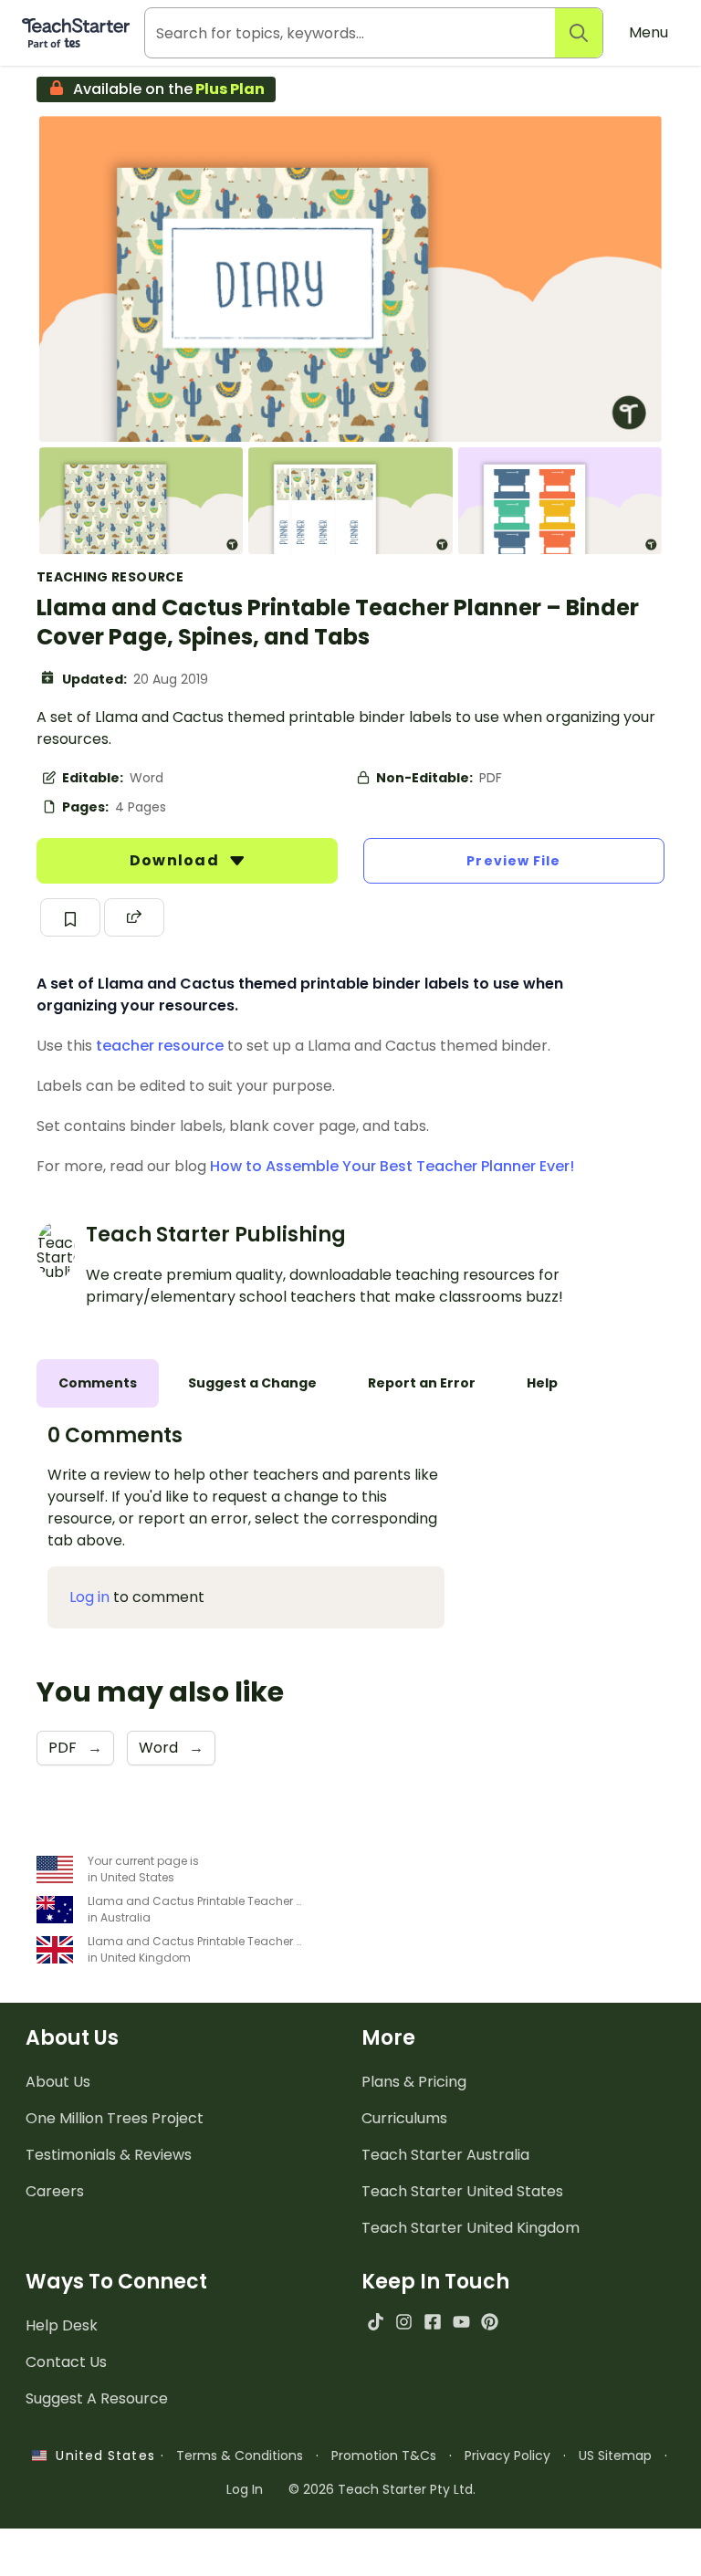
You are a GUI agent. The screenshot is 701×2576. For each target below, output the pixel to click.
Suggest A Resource (97, 2398)
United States (100, 2456)
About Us (58, 2082)
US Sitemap (615, 2456)
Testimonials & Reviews (109, 2155)
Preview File (513, 861)
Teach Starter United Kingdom (471, 2228)
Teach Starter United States (462, 2191)
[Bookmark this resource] (70, 917)
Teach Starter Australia (445, 2155)
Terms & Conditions (240, 2456)
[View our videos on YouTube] (461, 2322)
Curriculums (404, 2118)
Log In (245, 2489)
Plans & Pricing (414, 2082)
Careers (55, 2191)
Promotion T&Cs (384, 2456)
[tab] (98, 1383)
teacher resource (160, 1046)
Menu (649, 32)
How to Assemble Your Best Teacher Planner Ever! (392, 1166)
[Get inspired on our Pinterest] (490, 2322)
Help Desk (62, 2325)
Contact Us (66, 2362)
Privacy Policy (507, 2456)
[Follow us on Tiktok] (376, 2322)
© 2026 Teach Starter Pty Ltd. (382, 2489)
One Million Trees (115, 2118)
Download (176, 860)
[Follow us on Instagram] (404, 2322)
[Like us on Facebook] (432, 2322)
